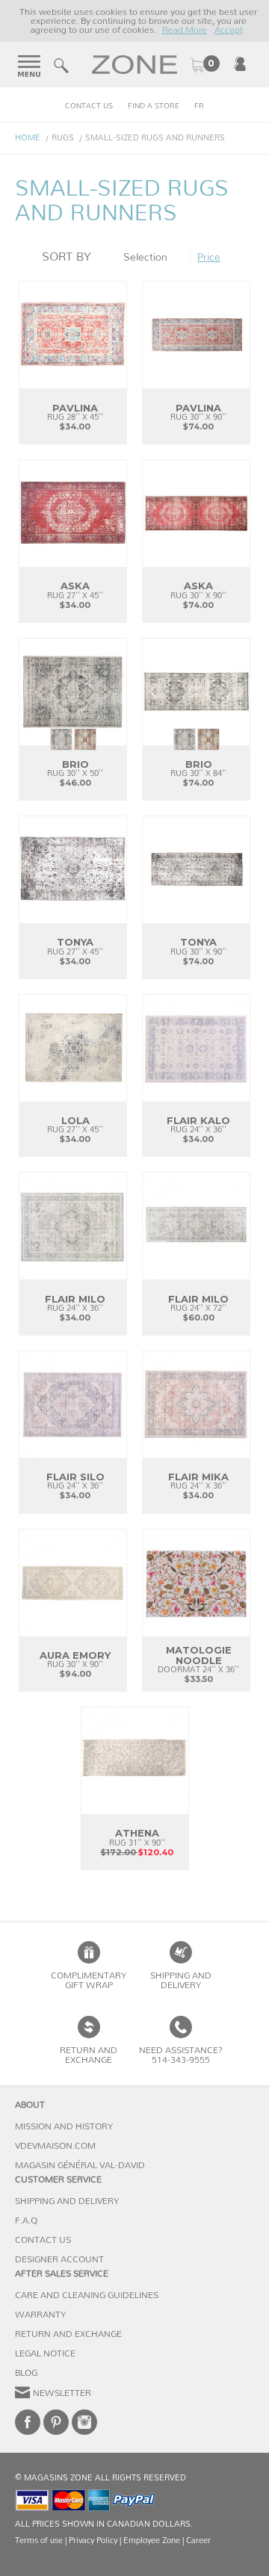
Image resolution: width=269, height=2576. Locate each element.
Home (28, 138)
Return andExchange (89, 2055)
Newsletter (62, 2393)
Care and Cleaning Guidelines (87, 2295)
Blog (26, 2373)
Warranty (40, 2315)
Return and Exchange (68, 2334)
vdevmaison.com (55, 2146)
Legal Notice (45, 2353)
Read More (185, 30)
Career (198, 2541)
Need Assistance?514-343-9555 (181, 2055)
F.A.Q (26, 2220)
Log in (240, 63)
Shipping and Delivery (181, 1980)
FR (199, 106)
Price (209, 258)
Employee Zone (152, 2541)
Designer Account (59, 2259)
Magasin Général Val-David (80, 2165)
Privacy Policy (93, 2541)
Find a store (154, 106)
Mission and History (64, 2126)
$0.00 (205, 65)
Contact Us (89, 106)
